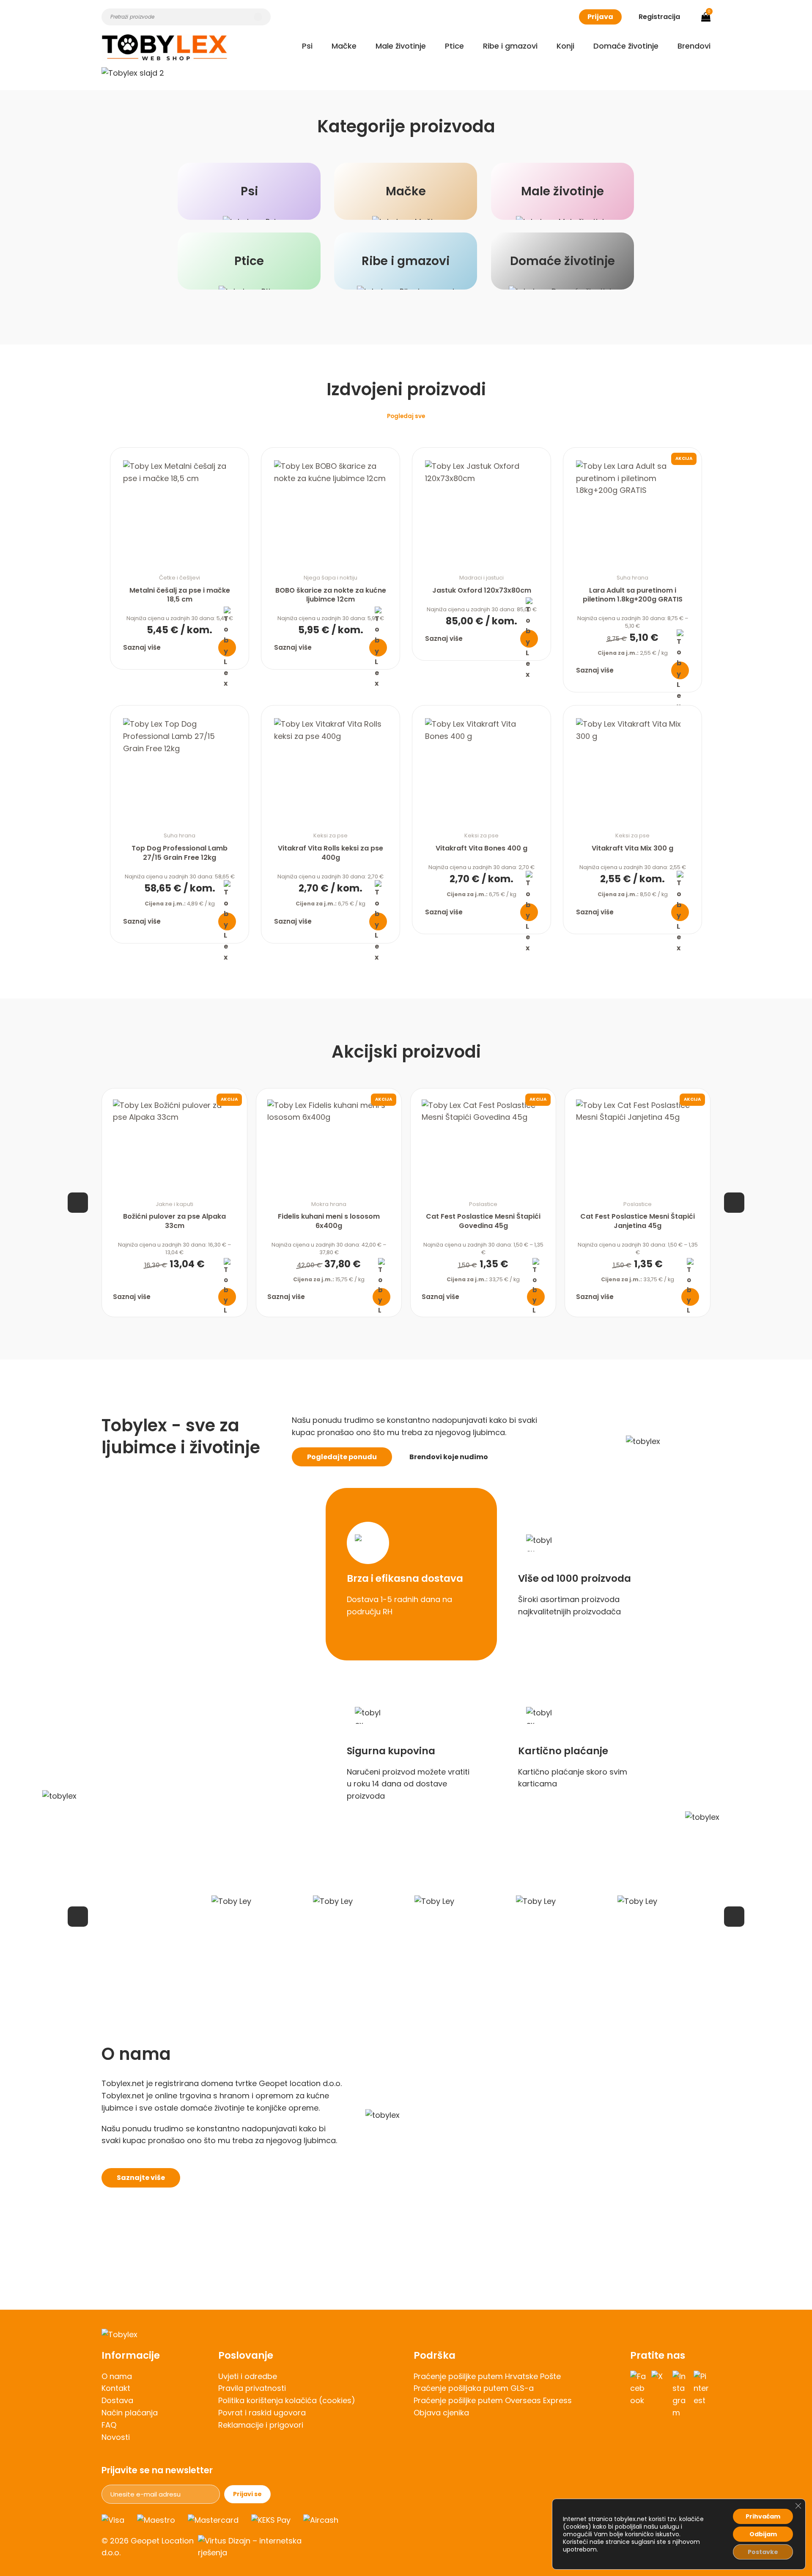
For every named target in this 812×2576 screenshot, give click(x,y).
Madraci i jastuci (481, 578)
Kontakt (116, 2388)
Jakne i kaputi (174, 1204)
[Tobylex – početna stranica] (406, 2335)
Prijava (600, 17)
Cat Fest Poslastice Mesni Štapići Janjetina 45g (638, 1221)
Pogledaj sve (406, 416)
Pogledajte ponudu (342, 1457)
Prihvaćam (763, 2516)
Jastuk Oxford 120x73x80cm (482, 590)
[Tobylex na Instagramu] (681, 2395)
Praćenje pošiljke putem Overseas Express (493, 2400)
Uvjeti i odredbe (248, 2376)
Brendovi (694, 46)
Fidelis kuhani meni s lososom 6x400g (329, 1221)
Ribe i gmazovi (510, 46)
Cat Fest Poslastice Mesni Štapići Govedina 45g (483, 1221)
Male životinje (401, 46)
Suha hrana (632, 578)
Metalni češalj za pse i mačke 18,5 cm (180, 595)
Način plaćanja (130, 2413)
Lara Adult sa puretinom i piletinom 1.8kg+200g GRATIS (633, 595)
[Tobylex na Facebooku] (639, 2395)
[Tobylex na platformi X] (660, 2395)
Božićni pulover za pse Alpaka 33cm (174, 1221)
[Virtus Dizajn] (255, 2547)
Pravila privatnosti (252, 2388)
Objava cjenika (441, 2413)
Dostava (117, 2400)
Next (734, 1203)
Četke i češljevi (180, 578)
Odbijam (763, 2534)
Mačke (344, 46)
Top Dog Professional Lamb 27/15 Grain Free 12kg (180, 853)
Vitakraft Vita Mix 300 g (632, 848)
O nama (117, 2376)
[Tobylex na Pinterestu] (702, 2395)
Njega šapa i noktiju (331, 578)
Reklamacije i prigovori (261, 2425)
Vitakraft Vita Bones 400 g (481, 848)
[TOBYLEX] (165, 47)
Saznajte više (141, 2178)
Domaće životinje (626, 46)
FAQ (109, 2425)
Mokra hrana (329, 1204)
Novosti (116, 2437)
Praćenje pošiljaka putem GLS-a (474, 2388)
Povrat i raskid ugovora (262, 2413)
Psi (307, 46)
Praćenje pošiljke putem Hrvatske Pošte (487, 2376)
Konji (565, 46)
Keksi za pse (331, 835)
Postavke (763, 2552)
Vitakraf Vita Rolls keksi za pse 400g (331, 853)
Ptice (454, 46)
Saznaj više (142, 647)
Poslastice (483, 1204)
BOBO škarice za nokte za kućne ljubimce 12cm (331, 595)
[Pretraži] (258, 17)
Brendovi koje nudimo (449, 1457)
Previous (78, 1203)
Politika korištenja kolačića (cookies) (287, 2400)
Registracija (659, 17)
